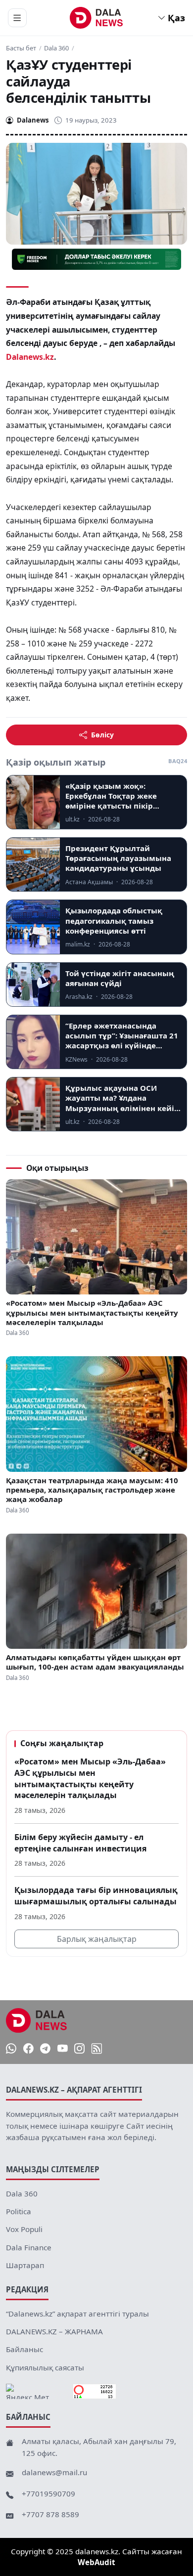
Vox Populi (24, 2229)
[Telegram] (45, 2048)
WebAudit (96, 2562)
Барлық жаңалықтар (97, 1939)
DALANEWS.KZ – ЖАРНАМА (54, 2331)
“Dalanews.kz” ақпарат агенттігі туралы (77, 2314)
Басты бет (21, 48)
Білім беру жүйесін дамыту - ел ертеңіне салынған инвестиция (80, 1843)
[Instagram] (79, 2048)
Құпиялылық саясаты (45, 2367)
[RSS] (97, 2048)
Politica (19, 2211)
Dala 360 (56, 48)
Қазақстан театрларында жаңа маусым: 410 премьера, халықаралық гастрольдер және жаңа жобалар (92, 1490)
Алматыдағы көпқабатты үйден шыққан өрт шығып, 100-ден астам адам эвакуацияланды (95, 1662)
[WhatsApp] (11, 2048)
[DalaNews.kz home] (97, 18)
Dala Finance (29, 2247)
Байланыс (24, 2349)
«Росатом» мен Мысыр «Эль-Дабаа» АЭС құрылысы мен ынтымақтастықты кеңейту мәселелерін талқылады (92, 1313)
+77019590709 (48, 2493)
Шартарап (25, 2265)
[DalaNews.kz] (37, 2020)
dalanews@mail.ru (54, 2472)
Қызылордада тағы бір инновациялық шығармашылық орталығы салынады (96, 1896)
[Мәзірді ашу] (17, 18)
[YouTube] (63, 2048)
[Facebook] (28, 2048)
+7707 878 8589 (50, 2514)
